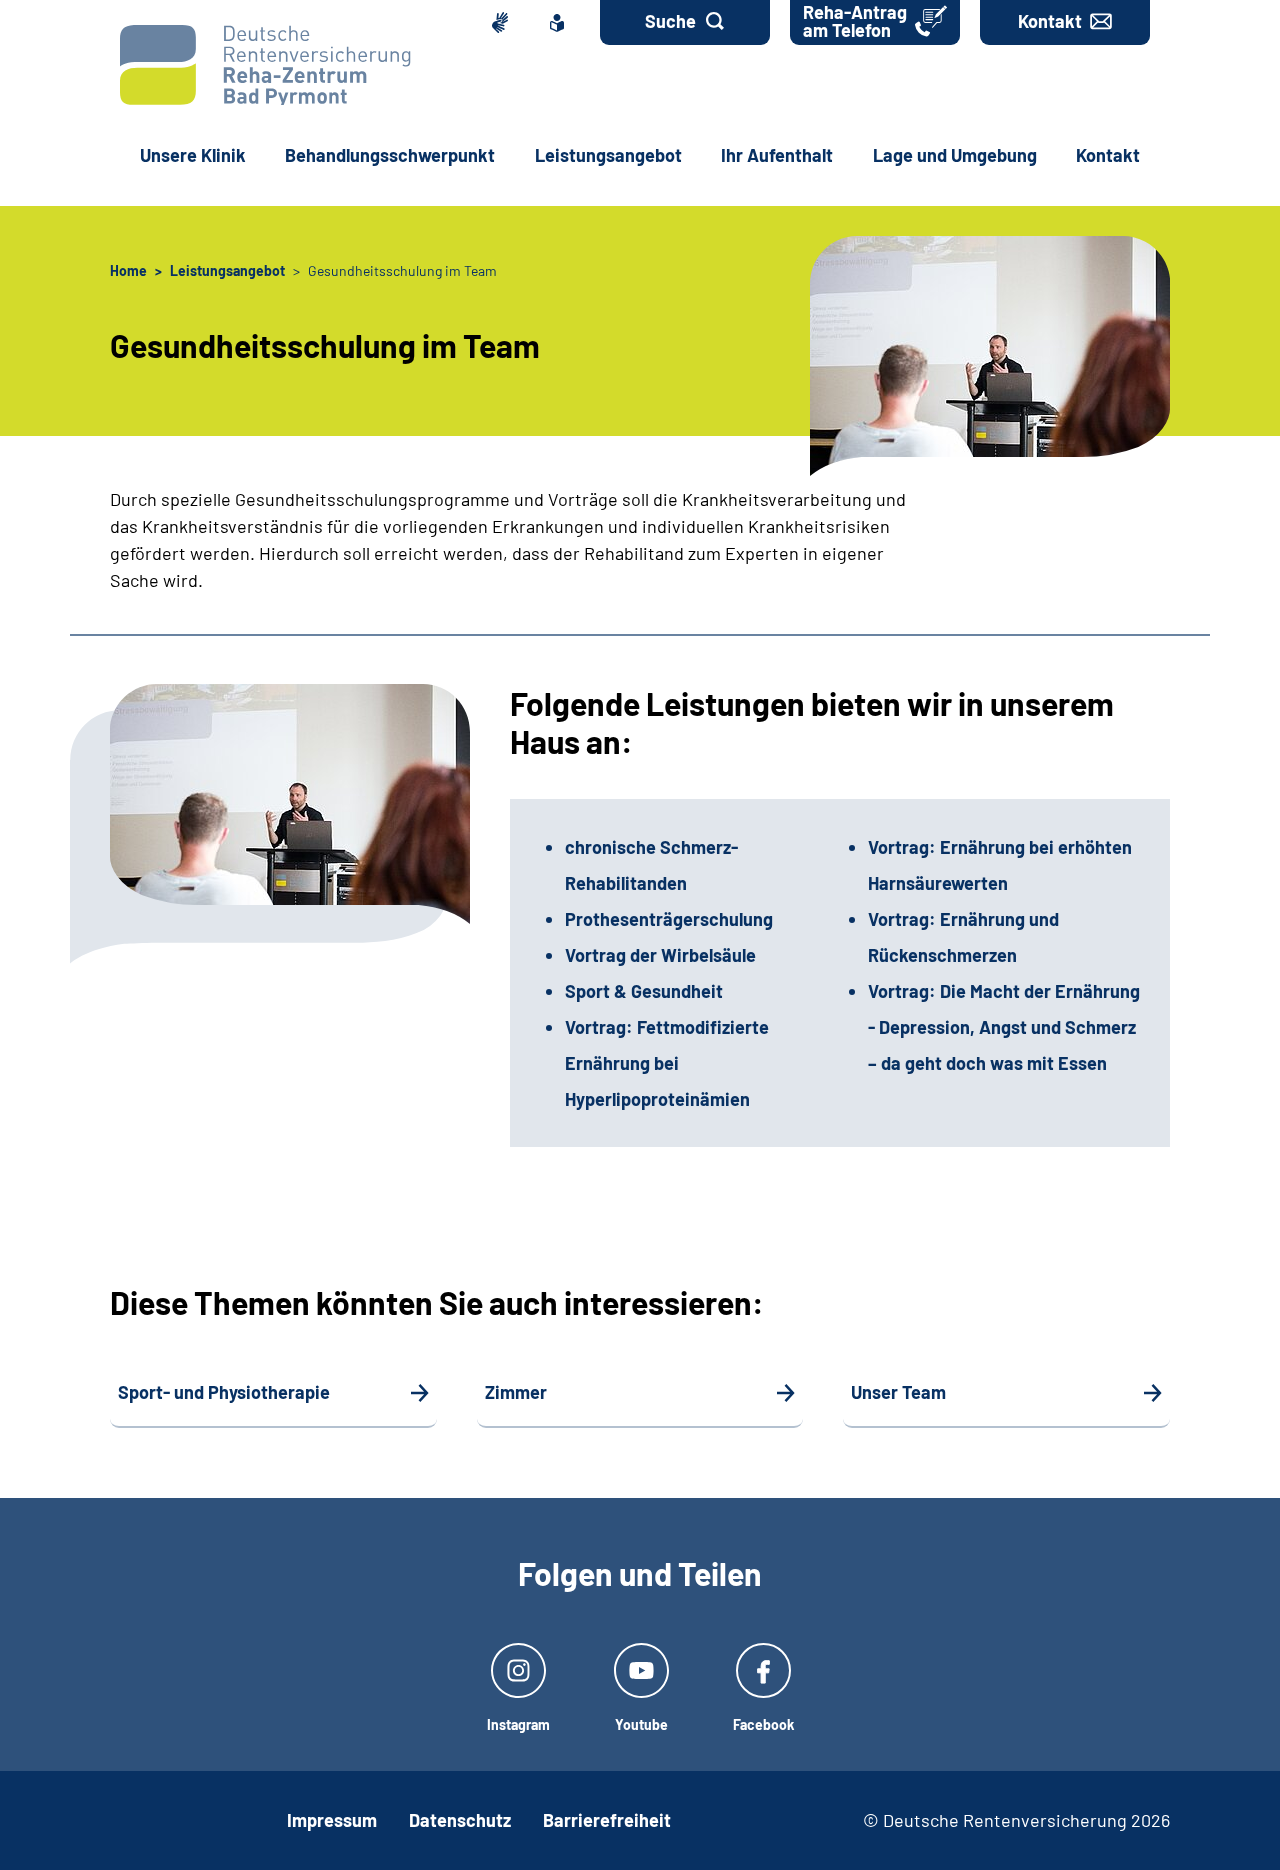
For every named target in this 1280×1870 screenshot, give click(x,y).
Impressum (332, 1820)
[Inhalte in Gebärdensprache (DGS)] (503, 22)
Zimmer (516, 1392)
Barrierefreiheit (607, 1820)
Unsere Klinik (193, 155)
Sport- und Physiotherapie (224, 1392)
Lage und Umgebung (955, 155)
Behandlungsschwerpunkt (390, 155)
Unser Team (898, 1392)
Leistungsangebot (608, 155)
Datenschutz (460, 1820)
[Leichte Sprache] (561, 22)
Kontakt (1108, 155)
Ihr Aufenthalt (777, 155)
